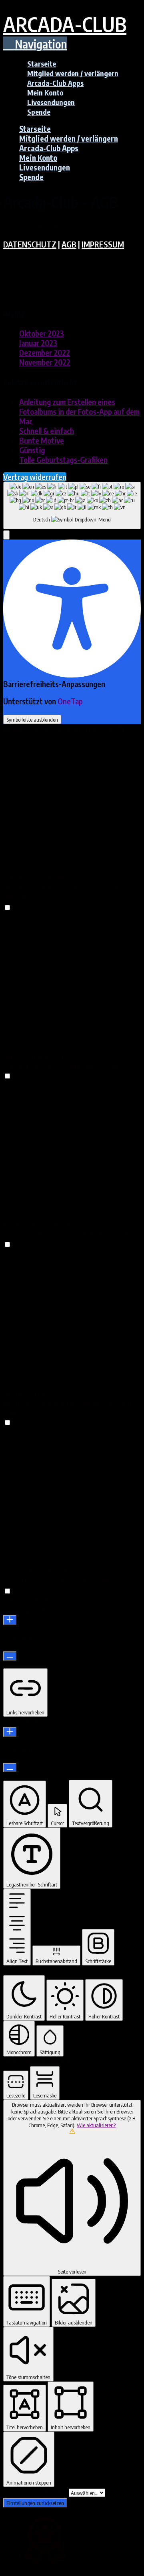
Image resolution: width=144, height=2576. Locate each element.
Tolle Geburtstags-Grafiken (63, 460)
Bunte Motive (42, 440)
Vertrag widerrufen (35, 477)
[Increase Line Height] (10, 1732)
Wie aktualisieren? (96, 2125)
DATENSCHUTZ (30, 244)
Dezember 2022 (45, 353)
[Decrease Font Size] (10, 1656)
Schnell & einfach (47, 431)
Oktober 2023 (42, 333)
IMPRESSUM (103, 244)
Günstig (32, 450)
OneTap (70, 701)
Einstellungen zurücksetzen (35, 2503)
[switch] (7, 907)
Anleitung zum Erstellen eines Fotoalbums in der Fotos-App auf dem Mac (79, 412)
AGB (69, 244)
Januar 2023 (38, 343)
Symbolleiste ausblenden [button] (32, 719)
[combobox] (72, 505)
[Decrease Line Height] (10, 1768)
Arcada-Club (65, 24)
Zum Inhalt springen (36, 2492)
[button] (35, 44)
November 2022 (45, 362)
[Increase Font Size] (10, 1620)
